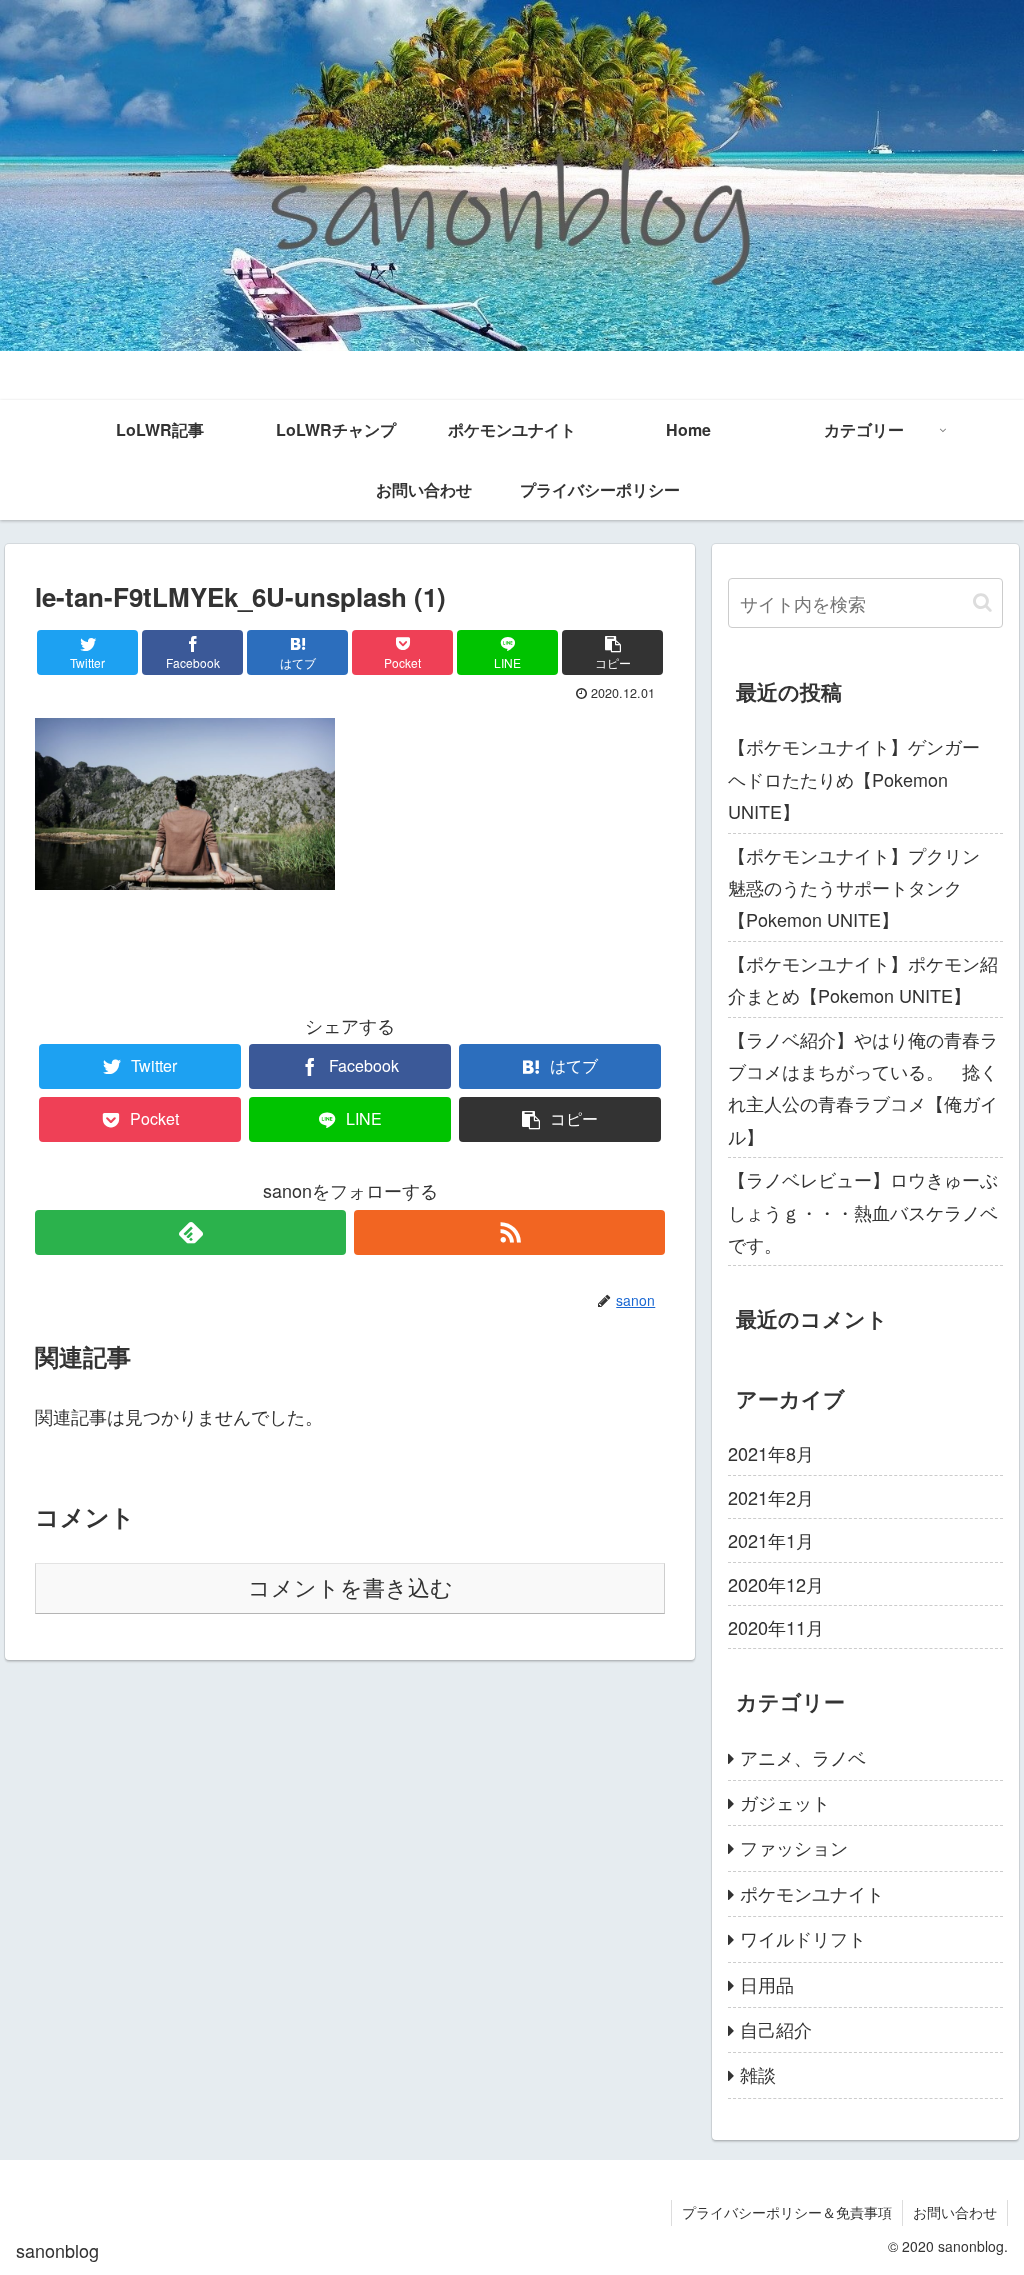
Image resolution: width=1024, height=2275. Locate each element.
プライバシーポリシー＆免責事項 (787, 2212)
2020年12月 (776, 1584)
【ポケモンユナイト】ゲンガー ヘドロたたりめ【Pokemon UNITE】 (863, 778)
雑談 (758, 2074)
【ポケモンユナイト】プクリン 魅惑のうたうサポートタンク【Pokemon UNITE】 (863, 887)
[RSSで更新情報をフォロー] (509, 1232)
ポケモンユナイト (812, 1893)
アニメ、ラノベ (803, 1757)
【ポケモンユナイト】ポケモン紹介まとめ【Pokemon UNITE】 (863, 979)
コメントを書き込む (350, 1588)
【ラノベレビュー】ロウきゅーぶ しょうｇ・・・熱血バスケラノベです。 (865, 1211)
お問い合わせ (955, 2212)
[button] (982, 602)
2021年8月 (771, 1453)
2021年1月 (771, 1540)
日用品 (767, 1984)
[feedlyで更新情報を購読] (190, 1232)
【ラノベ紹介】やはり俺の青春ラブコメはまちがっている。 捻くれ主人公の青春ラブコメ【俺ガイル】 (863, 1087)
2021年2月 (771, 1497)
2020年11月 (776, 1627)
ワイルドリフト (803, 1938)
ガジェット (785, 1802)
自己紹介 (776, 2029)
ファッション (794, 1847)
